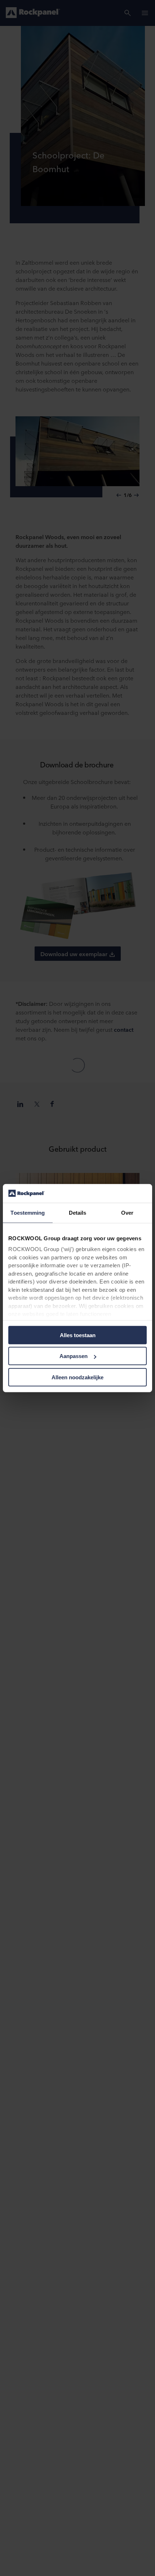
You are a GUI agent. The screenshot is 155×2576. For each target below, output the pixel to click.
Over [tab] (127, 1213)
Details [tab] (78, 1213)
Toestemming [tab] (28, 1213)
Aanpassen (74, 1356)
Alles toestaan (78, 1335)
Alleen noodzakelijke (77, 1377)
